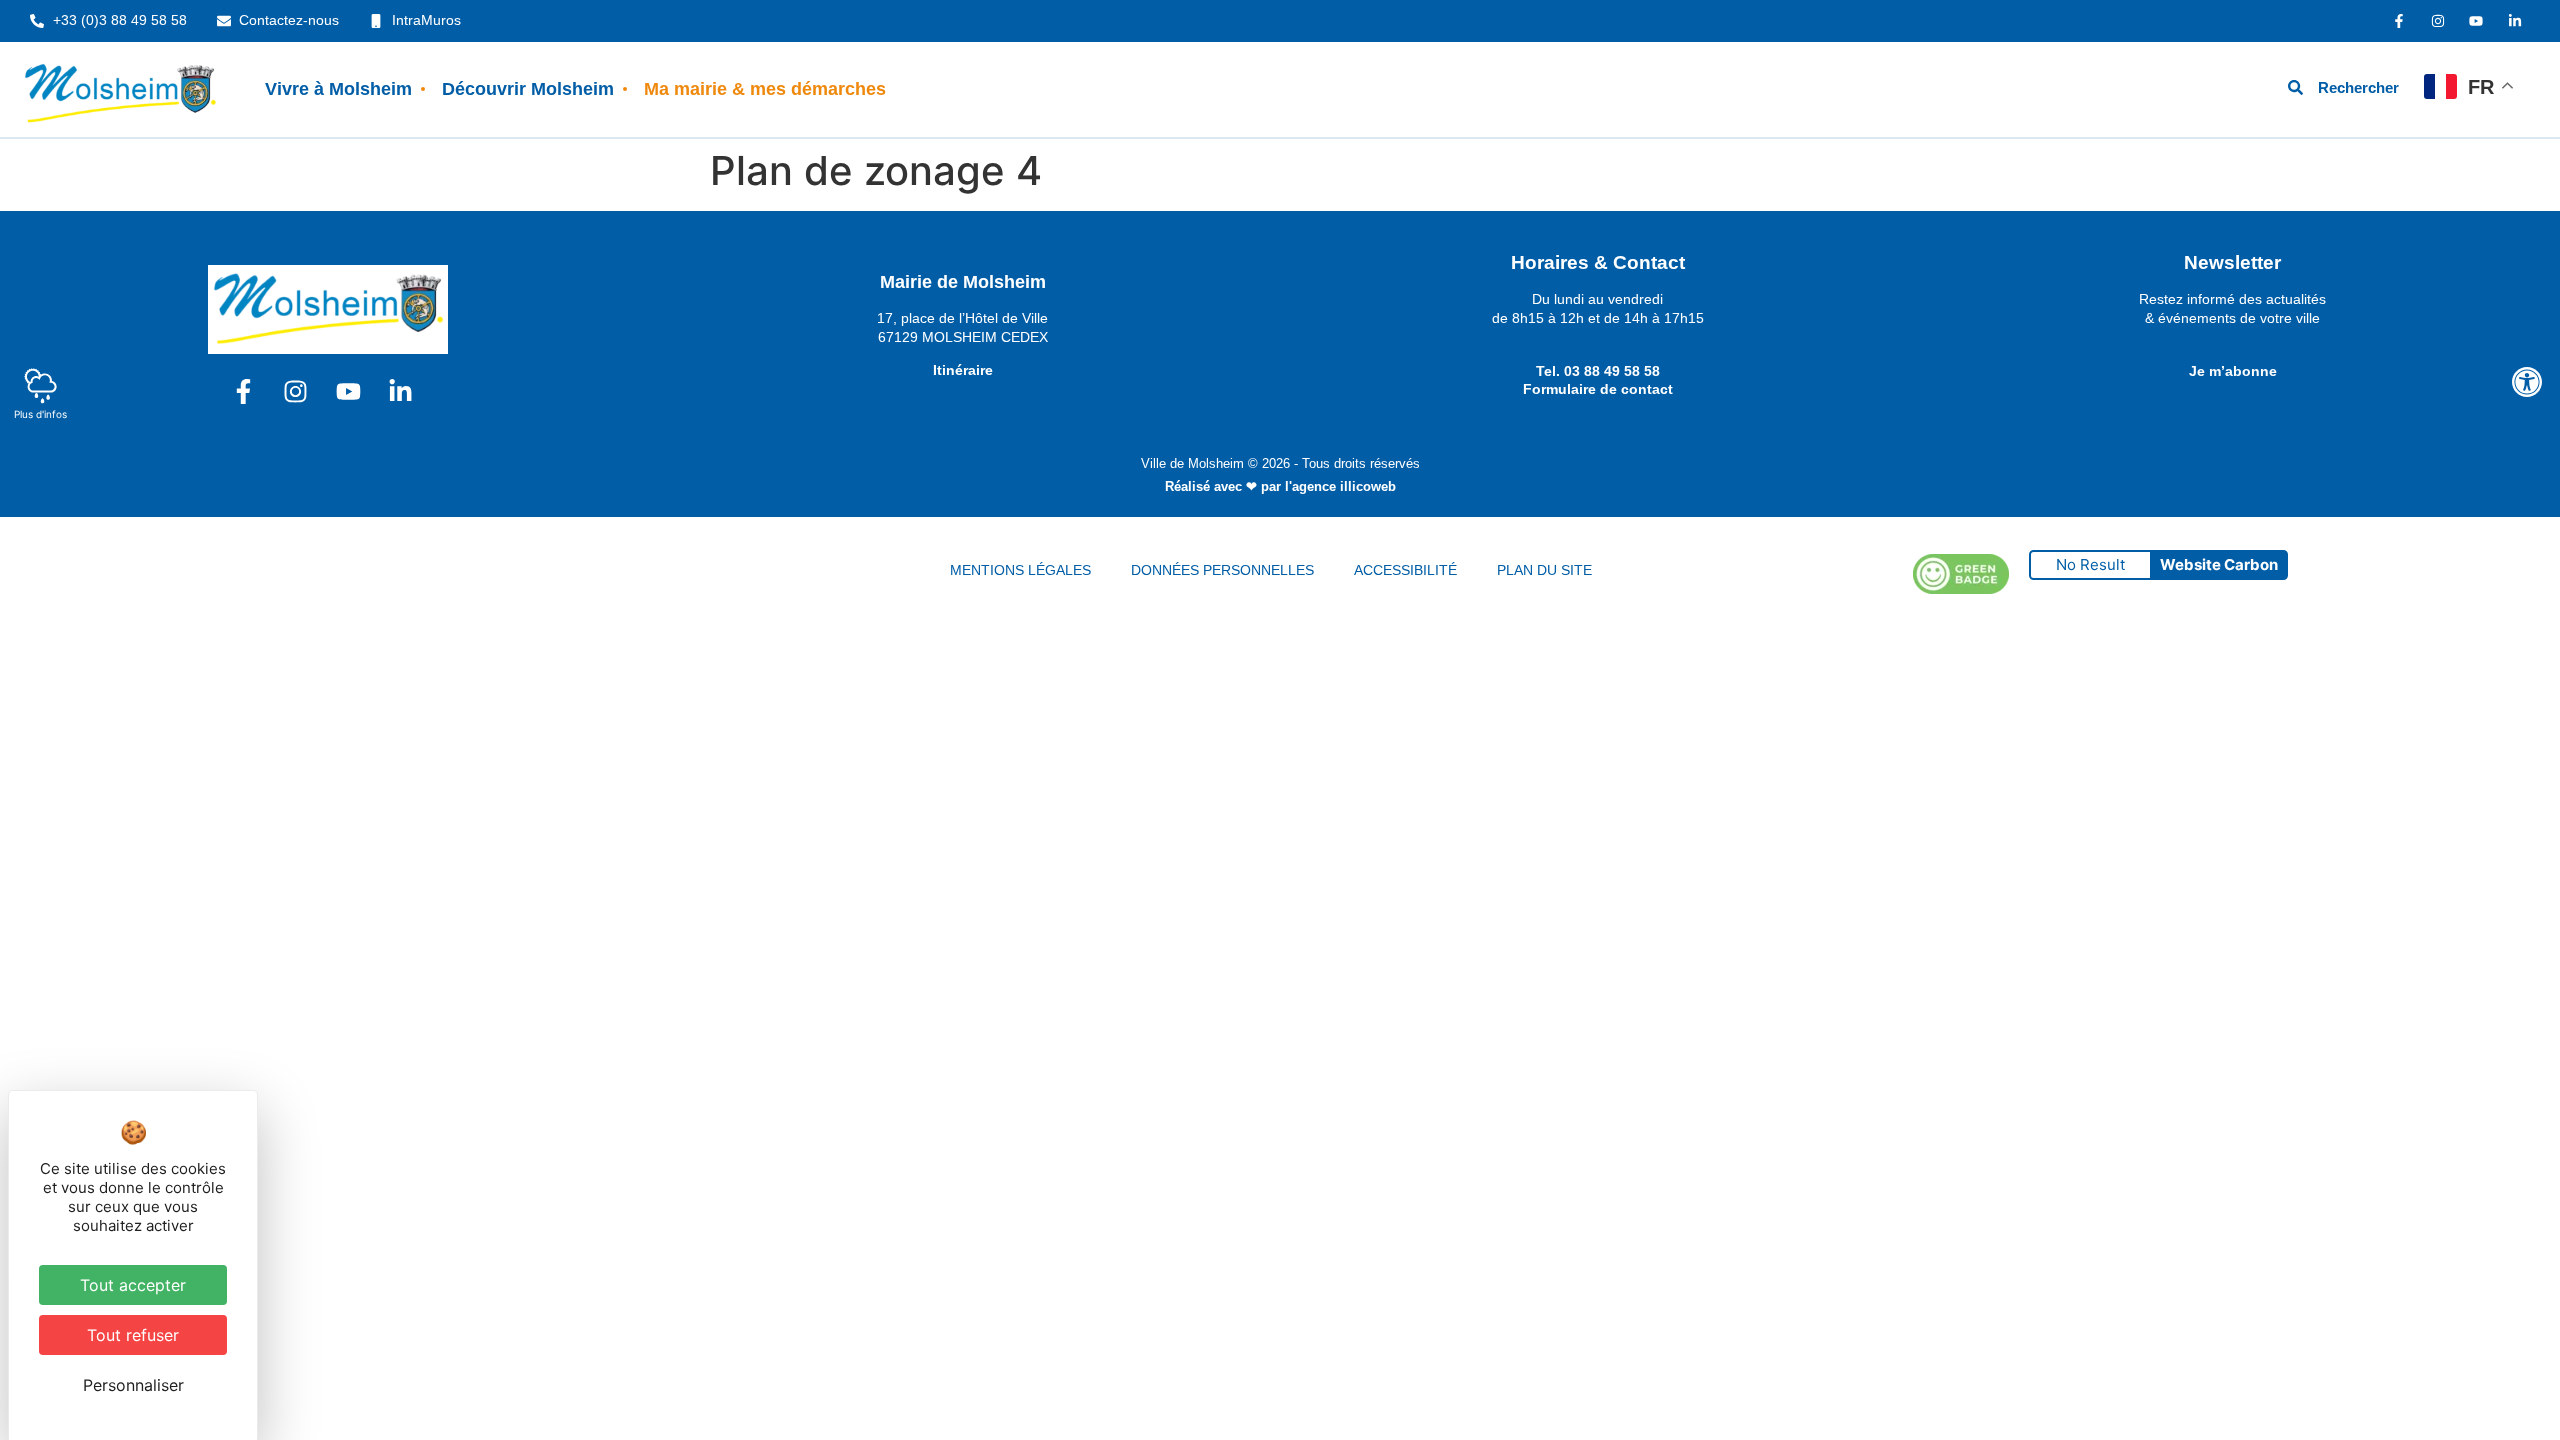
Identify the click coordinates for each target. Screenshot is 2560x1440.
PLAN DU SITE (1544, 570)
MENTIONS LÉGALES (1020, 570)
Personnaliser (133, 1385)
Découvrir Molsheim (528, 89)
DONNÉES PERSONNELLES (1222, 570)
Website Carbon (2219, 564)
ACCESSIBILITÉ (1405, 570)
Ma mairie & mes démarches (765, 89)
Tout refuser (133, 1335)
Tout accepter (133, 1285)
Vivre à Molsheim (338, 89)
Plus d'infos (40, 414)
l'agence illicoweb (1340, 486)
